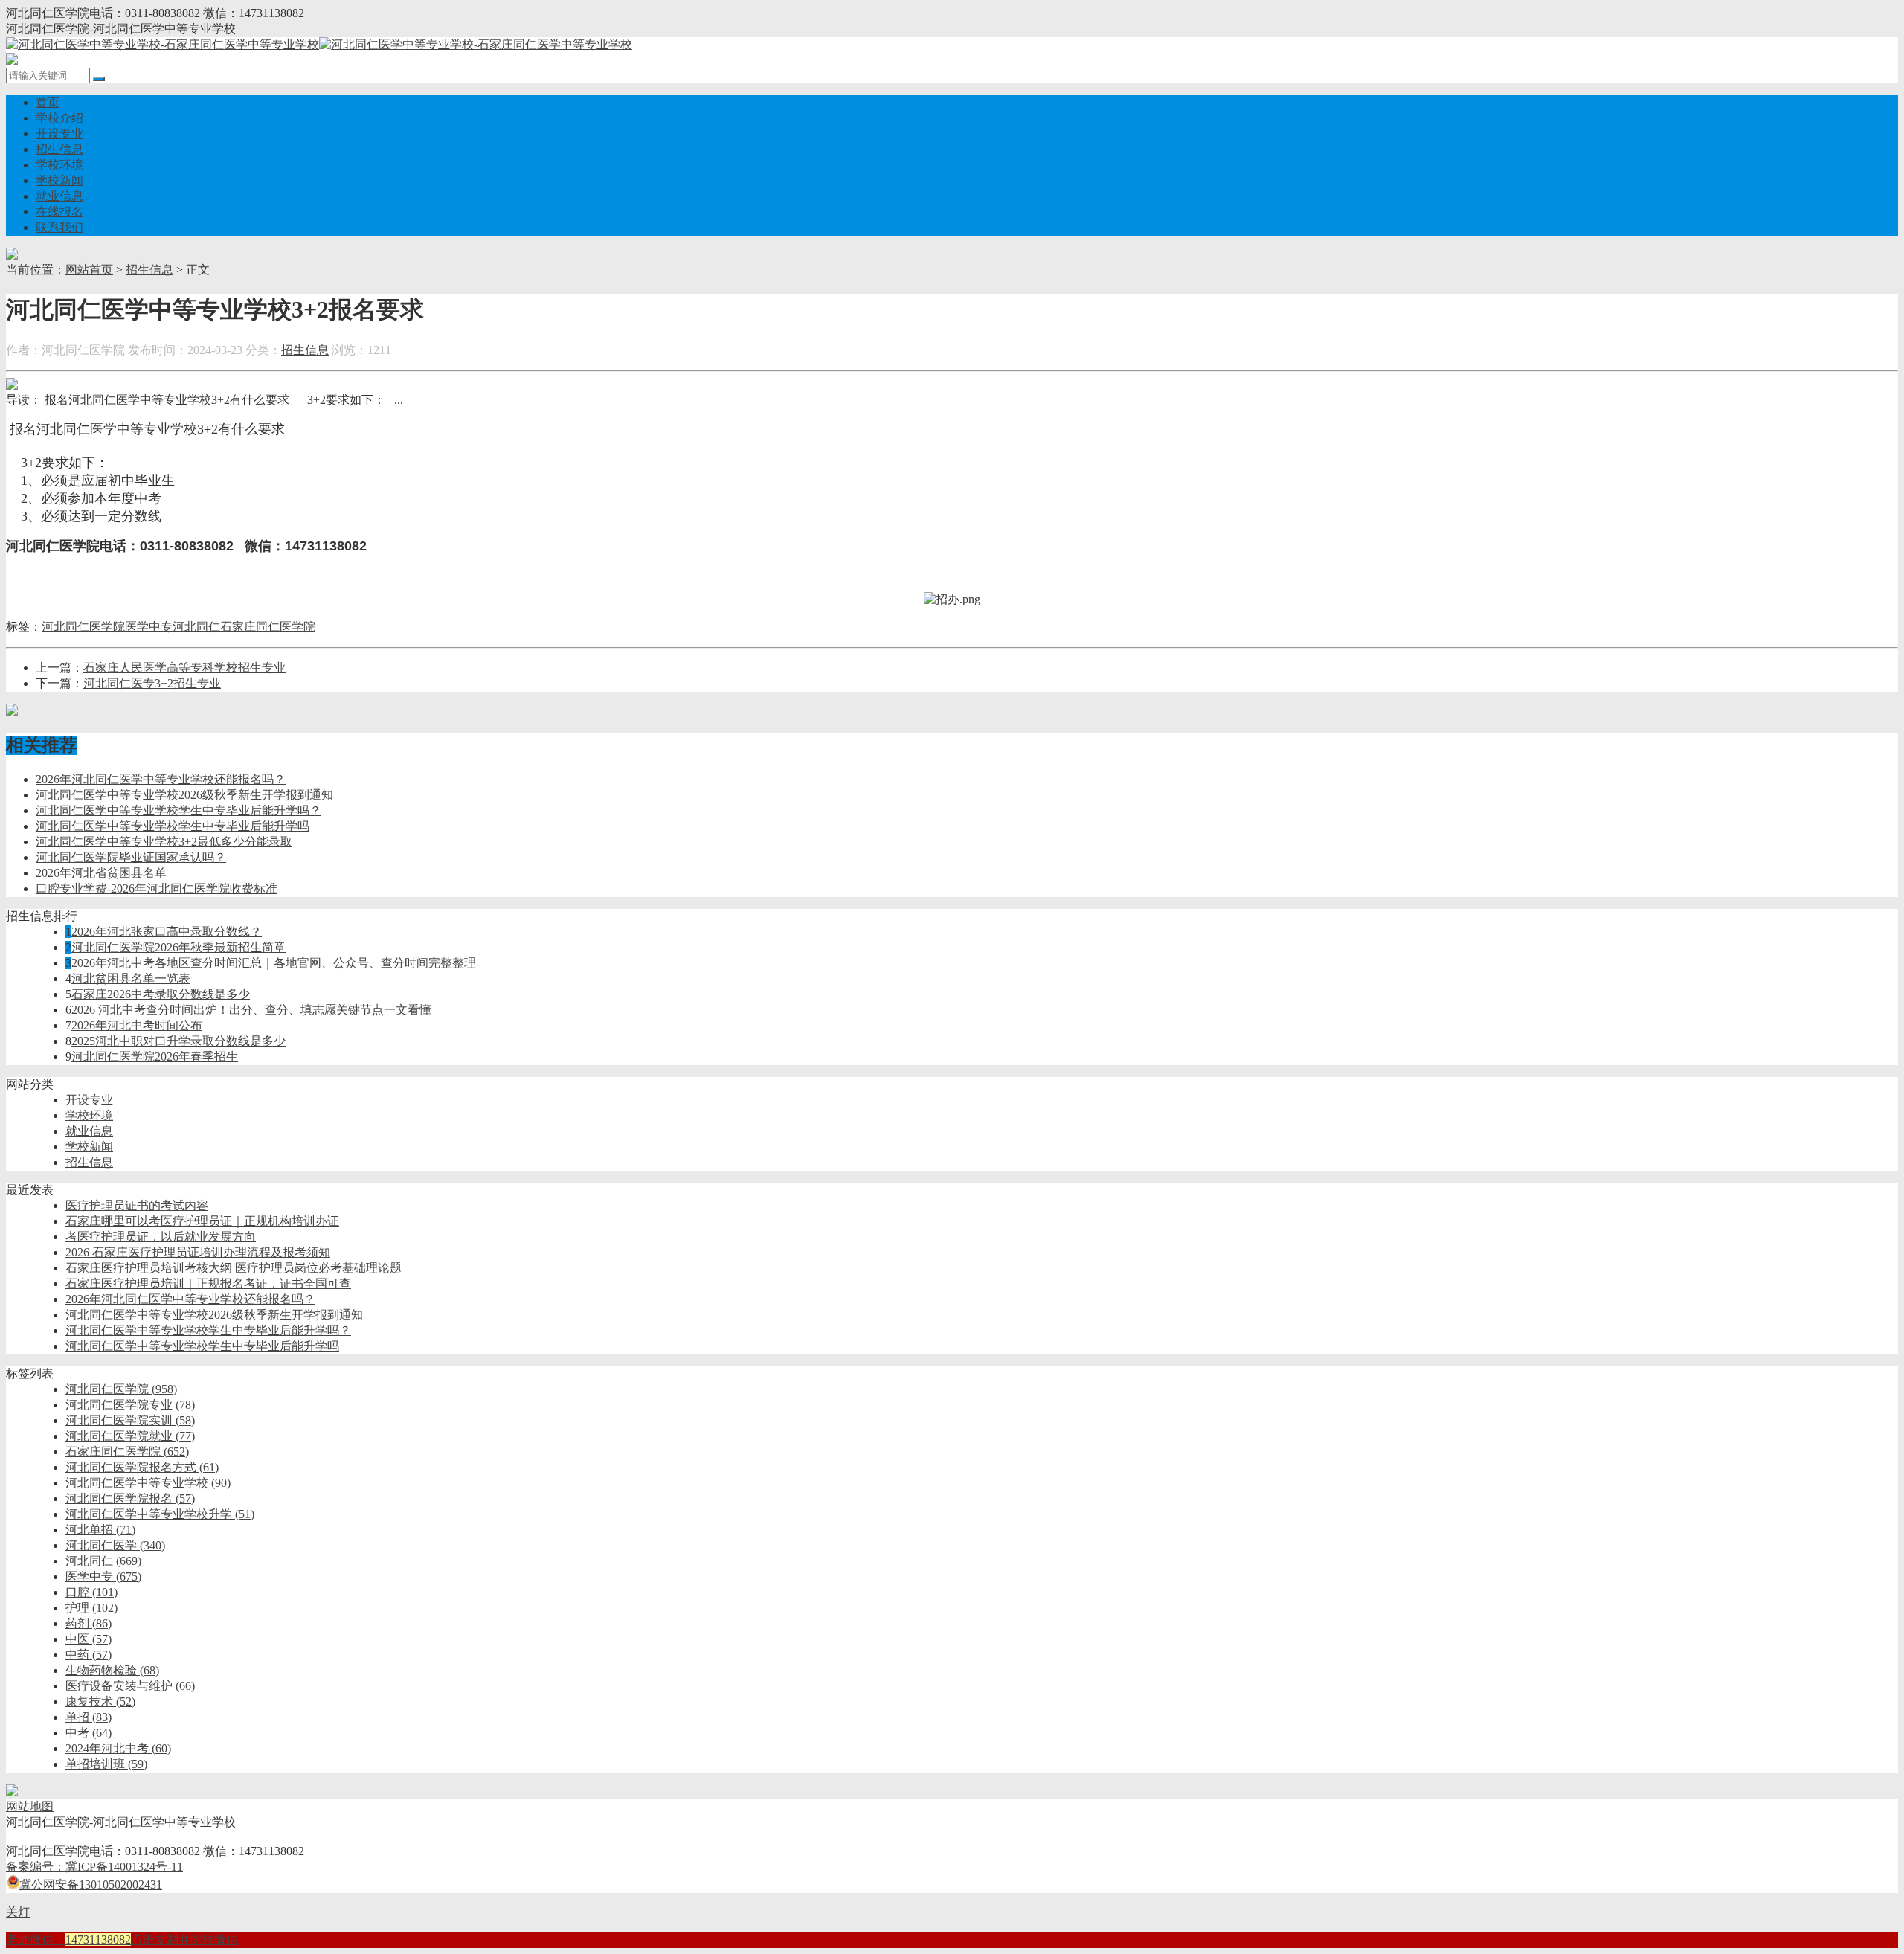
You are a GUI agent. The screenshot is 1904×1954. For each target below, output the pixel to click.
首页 (48, 102)
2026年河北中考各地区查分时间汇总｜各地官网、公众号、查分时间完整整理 (274, 963)
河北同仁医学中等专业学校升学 (160, 1514)
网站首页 (89, 270)
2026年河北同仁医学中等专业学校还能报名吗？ (161, 779)
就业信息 (59, 196)
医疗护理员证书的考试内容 (137, 1205)
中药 (89, 1655)
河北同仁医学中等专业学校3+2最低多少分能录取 (164, 842)
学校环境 (59, 165)
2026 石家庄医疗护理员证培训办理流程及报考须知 (198, 1252)
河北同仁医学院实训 (130, 1420)
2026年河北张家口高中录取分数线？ (167, 932)
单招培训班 (106, 1764)
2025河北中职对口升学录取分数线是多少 (178, 1041)
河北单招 (100, 1530)
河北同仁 (196, 627)
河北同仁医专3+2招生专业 (152, 683)
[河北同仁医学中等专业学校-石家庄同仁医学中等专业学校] (319, 44)
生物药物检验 (112, 1670)
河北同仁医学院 (83, 627)
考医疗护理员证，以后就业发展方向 (161, 1237)
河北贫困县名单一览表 (131, 978)
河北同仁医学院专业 (130, 1405)
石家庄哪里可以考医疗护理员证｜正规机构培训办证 (202, 1221)
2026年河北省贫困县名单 (101, 873)
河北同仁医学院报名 (130, 1498)
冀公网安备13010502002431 (91, 1884)
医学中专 (149, 627)
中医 (89, 1639)
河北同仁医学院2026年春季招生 (155, 1057)
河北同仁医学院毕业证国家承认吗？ (131, 857)
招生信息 (59, 149)
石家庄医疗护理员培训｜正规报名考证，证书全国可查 (208, 1283)
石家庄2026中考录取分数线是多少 (161, 994)
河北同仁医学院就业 (130, 1436)
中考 (89, 1733)
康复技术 (100, 1701)
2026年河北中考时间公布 (137, 1025)
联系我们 (59, 227)
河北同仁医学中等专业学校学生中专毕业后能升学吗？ (178, 810)
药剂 (89, 1623)
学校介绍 (59, 118)
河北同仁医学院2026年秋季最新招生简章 (178, 947)
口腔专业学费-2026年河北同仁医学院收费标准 (157, 888)
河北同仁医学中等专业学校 (148, 1483)
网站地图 (30, 1806)
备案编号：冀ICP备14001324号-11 (94, 1867)
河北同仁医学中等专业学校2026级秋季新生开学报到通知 (184, 795)
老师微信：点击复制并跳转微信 (122, 1939)
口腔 (91, 1592)
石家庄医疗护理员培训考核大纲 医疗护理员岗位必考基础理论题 (234, 1268)
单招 (89, 1717)
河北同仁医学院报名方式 (142, 1467)
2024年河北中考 (118, 1748)
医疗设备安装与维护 (130, 1686)
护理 (91, 1608)
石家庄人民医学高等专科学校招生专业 (184, 668)
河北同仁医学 (115, 1545)
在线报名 (59, 212)
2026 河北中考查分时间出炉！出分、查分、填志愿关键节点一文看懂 (251, 1010)
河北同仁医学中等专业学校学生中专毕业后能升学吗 (173, 826)
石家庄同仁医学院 (268, 627)
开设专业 (59, 134)
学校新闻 (59, 180)
